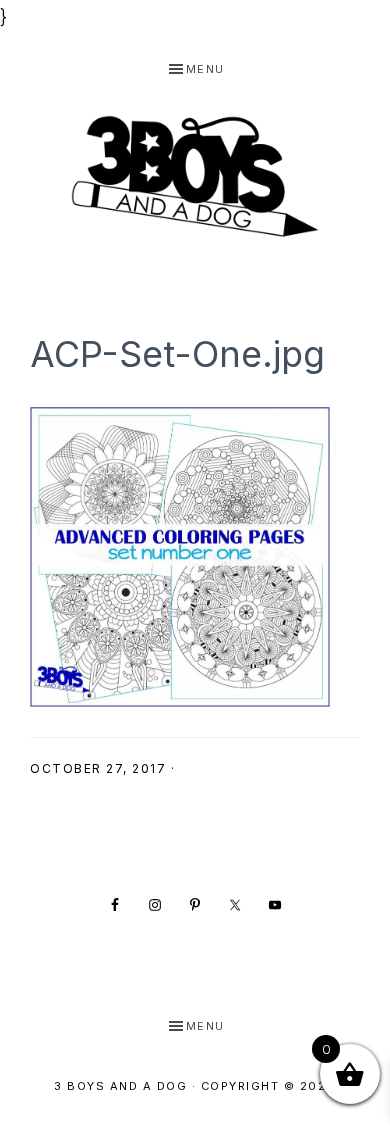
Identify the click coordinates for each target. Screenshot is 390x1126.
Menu (205, 69)
